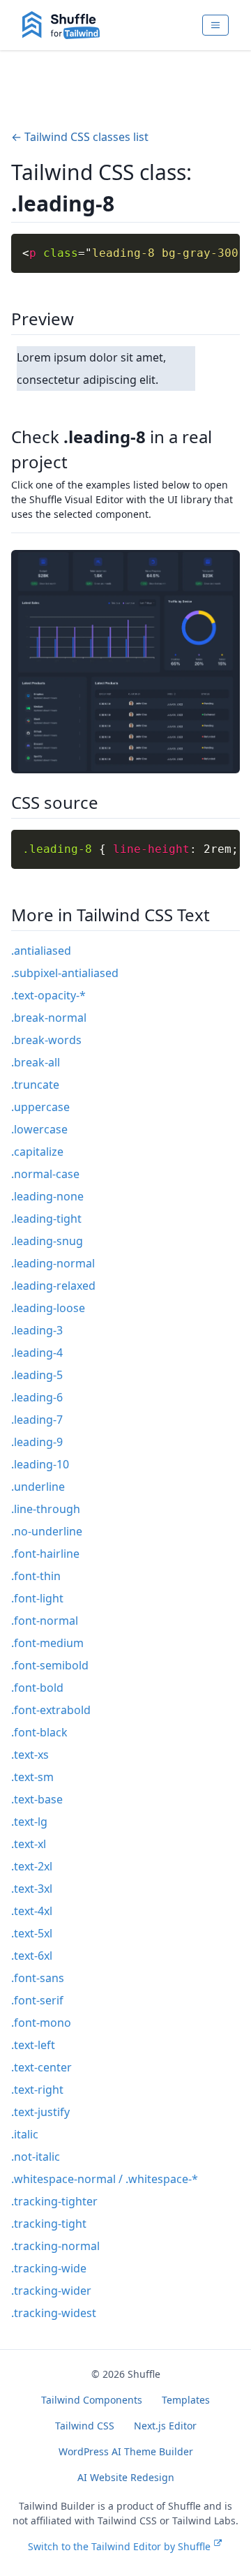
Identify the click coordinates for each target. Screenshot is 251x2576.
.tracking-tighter (54, 2201)
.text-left (33, 2045)
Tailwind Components (92, 2400)
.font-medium (47, 1643)
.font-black (39, 1732)
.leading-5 (37, 1375)
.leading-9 (37, 1442)
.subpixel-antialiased (65, 973)
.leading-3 (37, 1330)
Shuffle (144, 2374)
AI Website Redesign (126, 2477)
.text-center (41, 2067)
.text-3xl (32, 1889)
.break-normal (49, 1018)
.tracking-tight (49, 2224)
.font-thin (36, 1576)
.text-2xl (32, 1866)
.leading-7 (37, 1420)
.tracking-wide (49, 2268)
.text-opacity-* (48, 995)
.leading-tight (46, 1219)
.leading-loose (48, 1308)
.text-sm (32, 1777)
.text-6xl (32, 1956)
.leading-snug (47, 1241)
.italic (25, 2134)
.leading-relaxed (53, 1286)
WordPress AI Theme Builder (126, 2451)
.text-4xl (32, 1911)
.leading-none (47, 1196)
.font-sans (38, 1978)
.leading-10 (40, 1464)
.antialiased (41, 951)
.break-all (36, 1062)
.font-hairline (45, 1554)
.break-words (46, 1040)
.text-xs (30, 1755)
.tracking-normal (55, 2246)
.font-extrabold (51, 1710)
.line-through (46, 1509)
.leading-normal (53, 1263)
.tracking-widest (54, 2313)
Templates (186, 2400)
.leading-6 (37, 1397)
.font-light (37, 1598)
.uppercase (40, 1107)
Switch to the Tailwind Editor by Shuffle (119, 2546)
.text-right (37, 2090)
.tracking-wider (51, 2291)
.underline (38, 1487)
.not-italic (36, 2157)
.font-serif (37, 2000)
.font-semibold (50, 1665)
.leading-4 (37, 1353)
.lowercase (39, 1129)
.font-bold (37, 1688)
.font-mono (41, 2023)
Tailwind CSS (85, 2426)
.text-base (37, 1799)
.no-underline (47, 1531)
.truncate (35, 1085)
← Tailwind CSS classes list (80, 137)
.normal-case (45, 1174)
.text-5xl (32, 1933)
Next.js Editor (165, 2426)
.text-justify (40, 2112)
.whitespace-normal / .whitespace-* (105, 2179)
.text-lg (29, 1822)
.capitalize (37, 1152)
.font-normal (45, 1621)
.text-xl (29, 1844)
